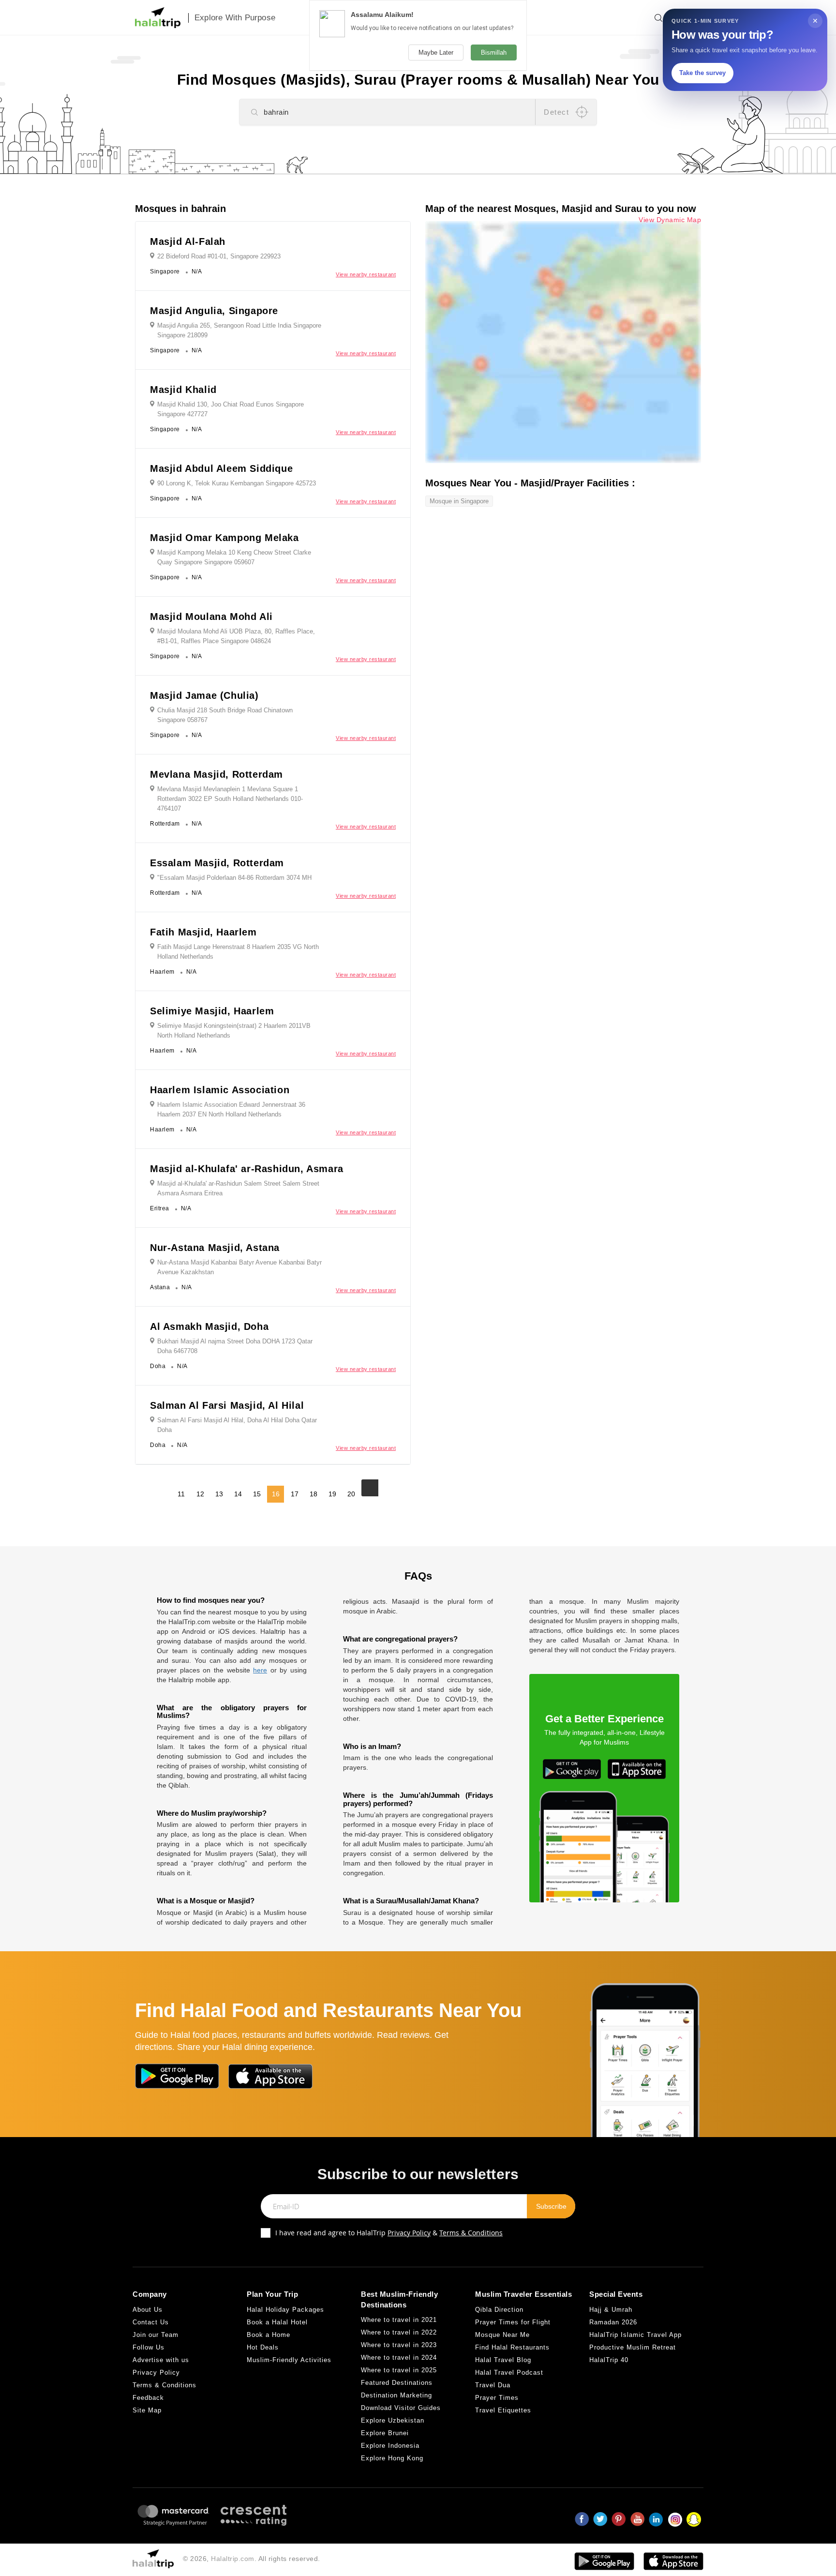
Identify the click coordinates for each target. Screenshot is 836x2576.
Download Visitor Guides (401, 2408)
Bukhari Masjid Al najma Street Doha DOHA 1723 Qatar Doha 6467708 (235, 1346)
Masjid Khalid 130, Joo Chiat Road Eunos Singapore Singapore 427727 (231, 409)
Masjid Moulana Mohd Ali (211, 617)
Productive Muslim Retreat (633, 2347)
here (260, 1670)
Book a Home (269, 2335)
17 (295, 1494)
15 (257, 1494)
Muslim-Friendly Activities (289, 2360)
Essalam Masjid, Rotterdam (217, 863)
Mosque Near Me (502, 2335)
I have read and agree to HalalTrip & (389, 2233)
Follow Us (149, 2347)
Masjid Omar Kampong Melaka (224, 538)
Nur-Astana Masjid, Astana (215, 1248)
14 (238, 1494)
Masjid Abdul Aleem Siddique (221, 468)
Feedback (148, 2398)
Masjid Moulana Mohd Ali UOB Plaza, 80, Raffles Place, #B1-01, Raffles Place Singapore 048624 (236, 636)
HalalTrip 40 (609, 2360)
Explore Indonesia (390, 2446)
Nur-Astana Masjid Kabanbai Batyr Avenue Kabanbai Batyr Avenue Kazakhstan (239, 1267)
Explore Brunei (385, 2433)
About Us (148, 2310)
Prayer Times (497, 2398)
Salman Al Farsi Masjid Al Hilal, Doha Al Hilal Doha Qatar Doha (237, 1425)
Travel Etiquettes (503, 2410)
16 (276, 1494)
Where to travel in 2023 (399, 2345)
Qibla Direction (499, 2310)
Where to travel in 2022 (399, 2332)
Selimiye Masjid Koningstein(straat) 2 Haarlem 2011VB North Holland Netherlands (234, 1031)
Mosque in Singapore (459, 501)
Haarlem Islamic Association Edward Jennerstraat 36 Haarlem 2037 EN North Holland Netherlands (231, 1109)
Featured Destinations (397, 2383)
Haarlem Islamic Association (220, 1090)
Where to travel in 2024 (399, 2358)
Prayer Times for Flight (513, 2322)
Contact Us (151, 2322)
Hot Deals (263, 2347)
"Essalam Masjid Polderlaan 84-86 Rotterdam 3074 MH (234, 878)
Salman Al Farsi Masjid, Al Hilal (227, 1405)
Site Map (147, 2410)
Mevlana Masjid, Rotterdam (216, 774)
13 (219, 1494)
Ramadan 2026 (613, 2322)
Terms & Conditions (471, 2233)
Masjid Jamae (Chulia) (204, 695)
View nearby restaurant (366, 274)
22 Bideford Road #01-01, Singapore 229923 (219, 256)
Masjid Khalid (183, 390)
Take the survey (702, 73)
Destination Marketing (396, 2395)
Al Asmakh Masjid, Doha (209, 1326)
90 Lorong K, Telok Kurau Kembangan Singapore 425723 (237, 483)
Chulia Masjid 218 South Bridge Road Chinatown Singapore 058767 (225, 715)
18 (313, 1494)
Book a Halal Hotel (277, 2322)
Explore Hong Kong (392, 2458)
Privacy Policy (409, 2233)
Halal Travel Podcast (509, 2373)
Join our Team (156, 2335)
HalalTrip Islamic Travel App (635, 2335)
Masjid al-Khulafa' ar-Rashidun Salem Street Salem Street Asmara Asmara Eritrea (238, 1188)
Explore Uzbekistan (393, 2420)
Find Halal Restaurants (512, 2347)
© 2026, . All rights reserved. (252, 2559)
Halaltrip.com (233, 2559)
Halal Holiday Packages (285, 2310)
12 (200, 1494)
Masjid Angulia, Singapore (214, 311)
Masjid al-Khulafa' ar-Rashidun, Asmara (247, 1169)
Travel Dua (493, 2385)
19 (332, 1494)
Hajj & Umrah (611, 2310)
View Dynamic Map (670, 220)
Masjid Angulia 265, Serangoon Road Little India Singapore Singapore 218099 (239, 330)
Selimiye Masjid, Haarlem (212, 1011)
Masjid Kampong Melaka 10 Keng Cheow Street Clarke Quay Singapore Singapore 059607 (234, 557)
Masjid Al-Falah (188, 241)
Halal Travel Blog (503, 2360)
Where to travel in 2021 (399, 2320)
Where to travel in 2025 (399, 2370)
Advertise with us (161, 2360)
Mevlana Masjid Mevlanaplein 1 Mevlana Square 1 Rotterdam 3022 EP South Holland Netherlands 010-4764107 (230, 799)
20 (351, 1494)
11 (181, 1494)
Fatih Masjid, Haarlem (203, 932)
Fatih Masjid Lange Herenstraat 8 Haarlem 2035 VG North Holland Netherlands (238, 952)
